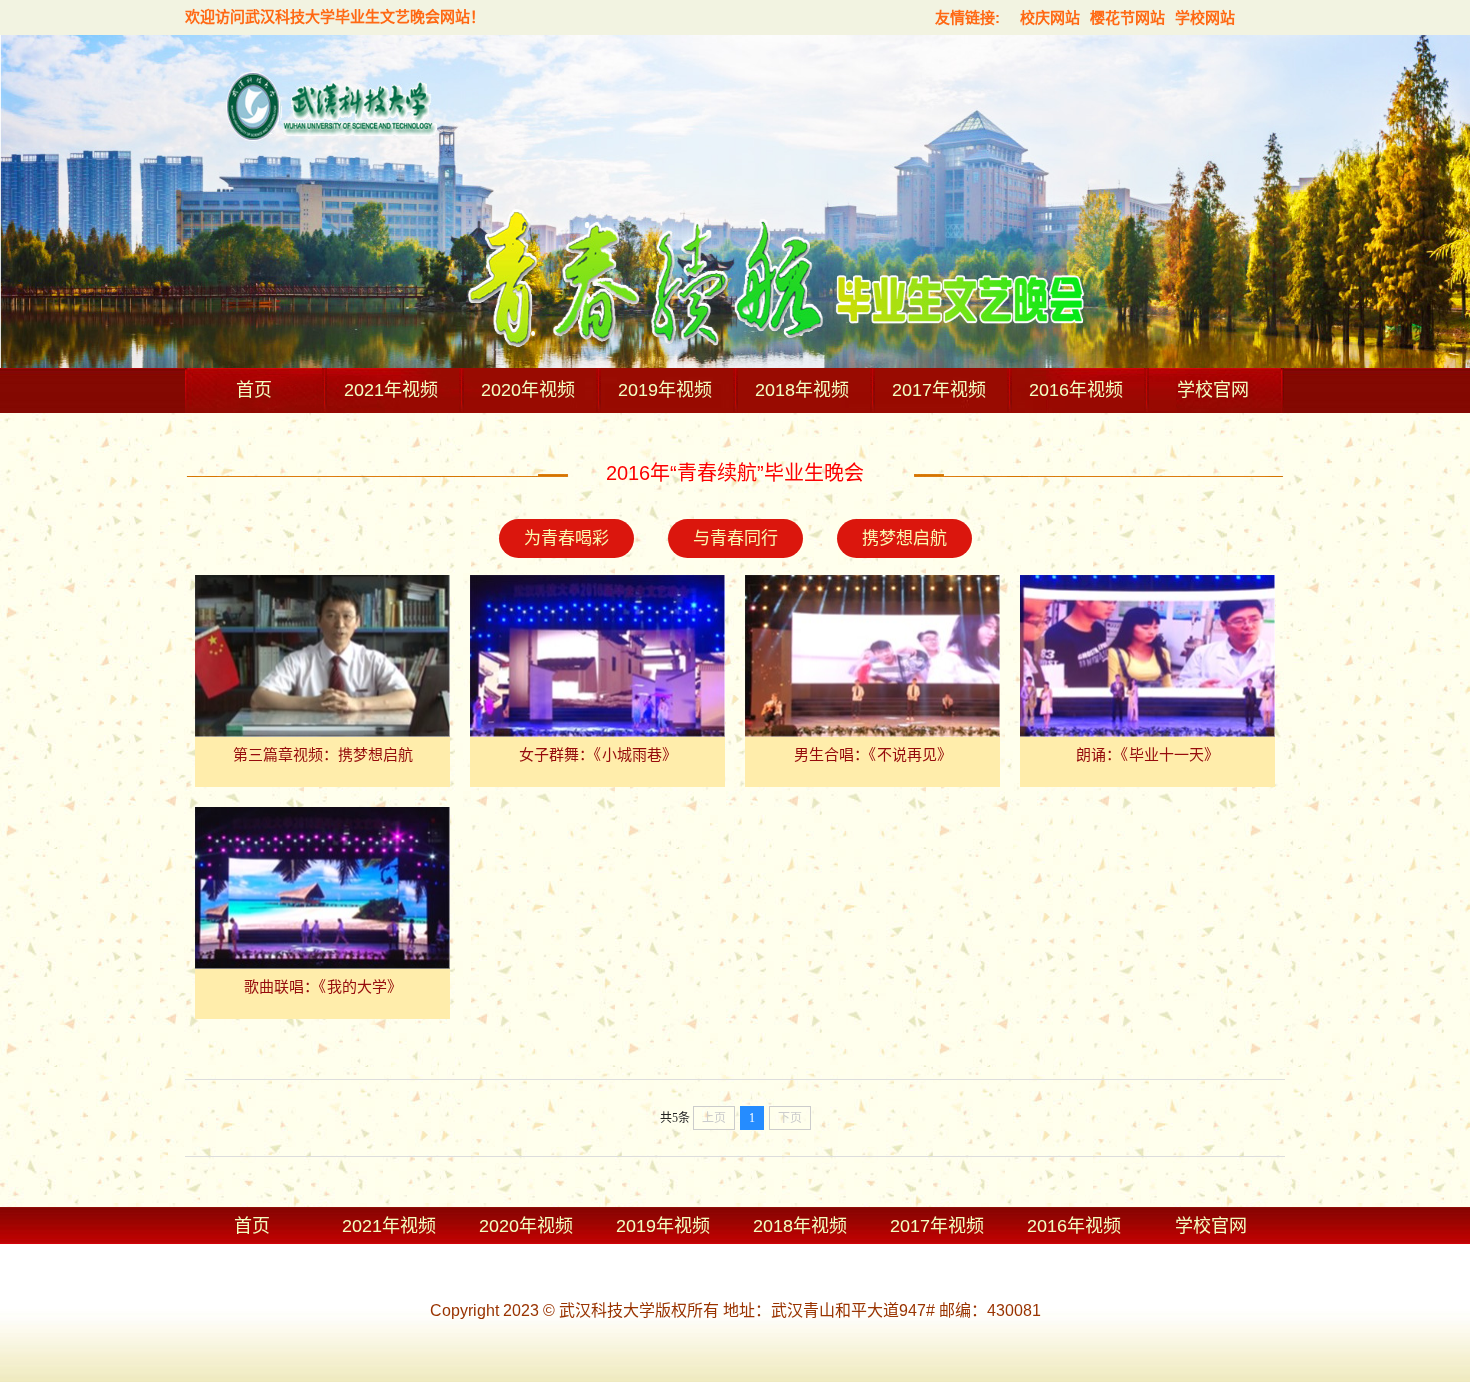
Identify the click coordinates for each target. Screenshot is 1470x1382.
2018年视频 (802, 390)
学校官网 (1213, 390)
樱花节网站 (1127, 17)
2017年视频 (939, 390)
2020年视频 (528, 390)
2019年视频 (665, 390)
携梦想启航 (904, 538)
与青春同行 (735, 538)
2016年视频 (1076, 390)
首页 (254, 390)
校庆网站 (1050, 17)
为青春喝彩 (566, 538)
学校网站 (1205, 17)
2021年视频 (391, 390)
